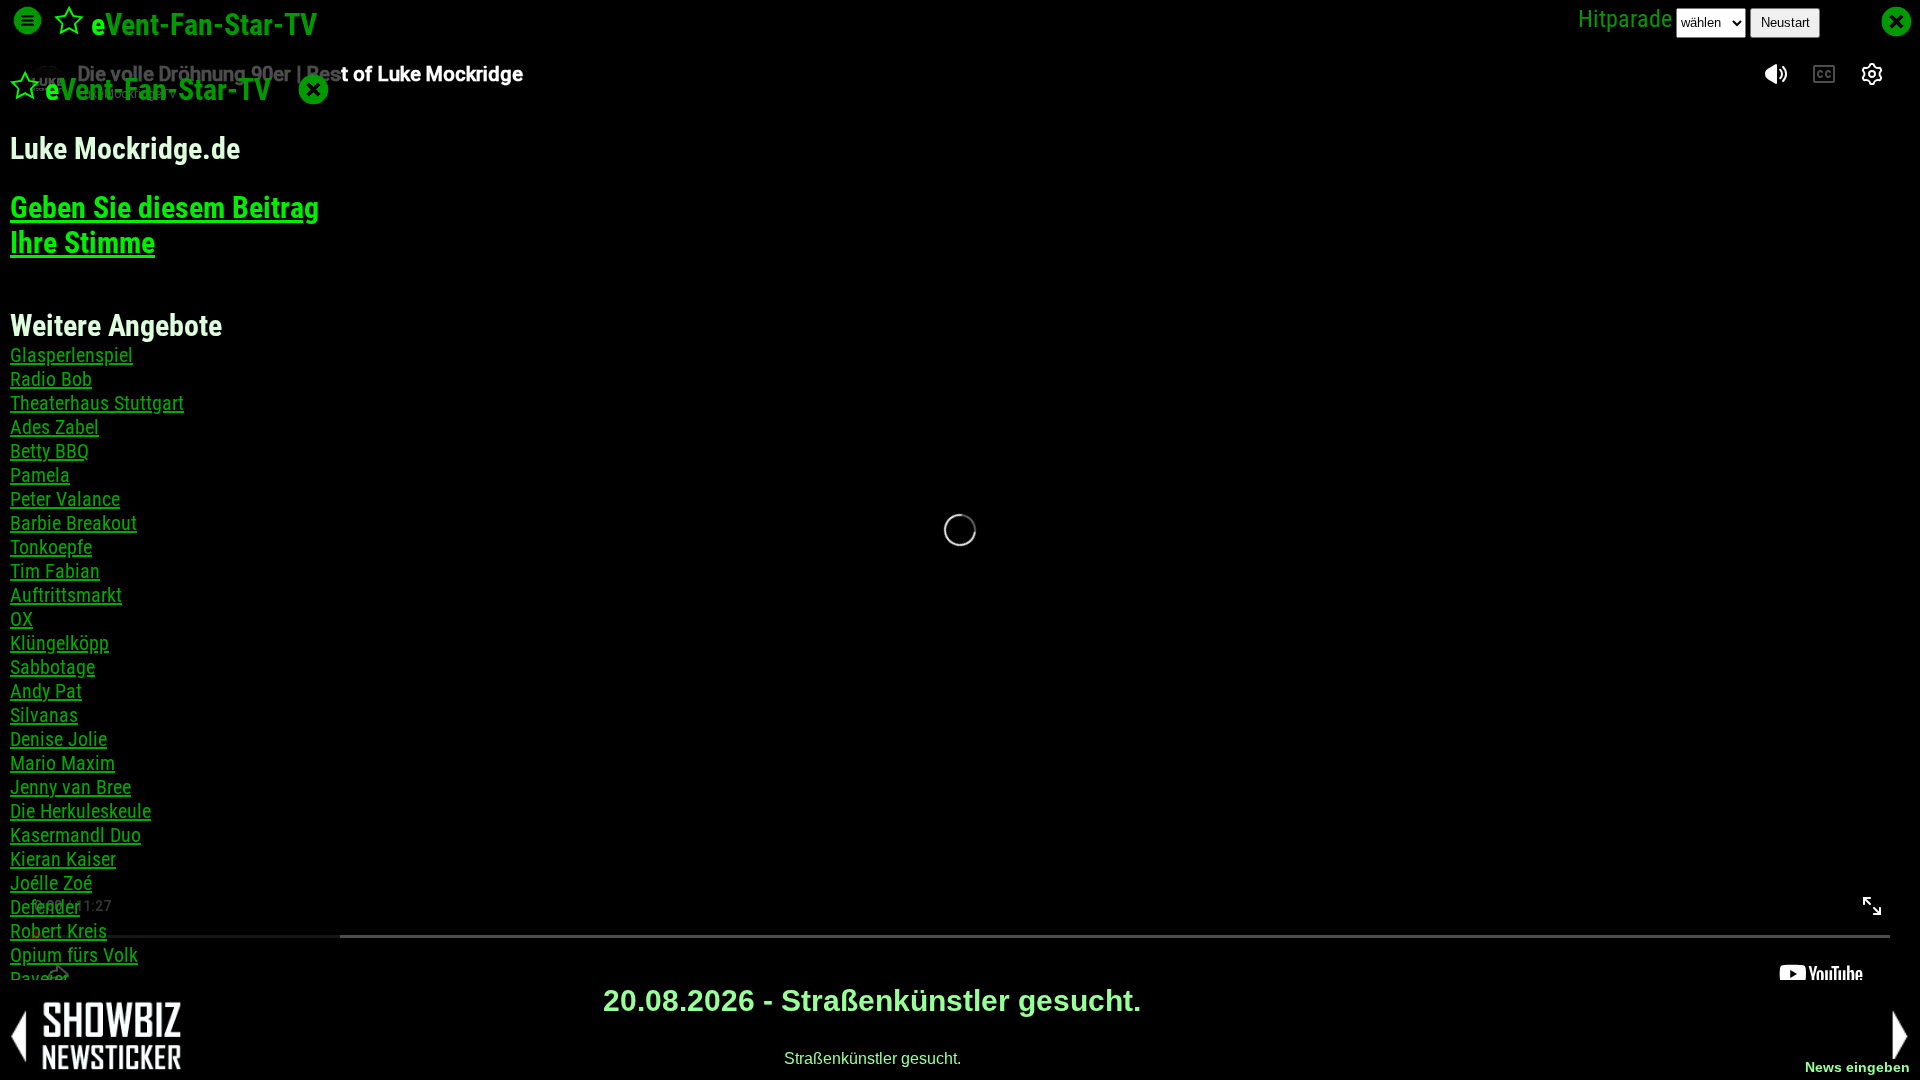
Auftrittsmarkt (66, 595)
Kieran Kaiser (63, 859)
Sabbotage (52, 667)
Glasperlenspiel (71, 355)
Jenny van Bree (70, 787)
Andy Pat (46, 691)
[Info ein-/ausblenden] (27, 20)
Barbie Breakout (73, 523)
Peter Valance (65, 499)
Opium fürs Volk (74, 955)
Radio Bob (51, 379)
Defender (45, 907)
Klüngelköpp (59, 643)
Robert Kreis (58, 931)
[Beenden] (1896, 21)
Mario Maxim (62, 763)
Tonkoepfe (51, 547)
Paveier (39, 979)
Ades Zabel (54, 427)
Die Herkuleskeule (80, 811)
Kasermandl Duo (75, 835)
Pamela (40, 475)
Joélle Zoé (51, 883)
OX (21, 619)
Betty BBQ (49, 451)
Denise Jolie (58, 739)
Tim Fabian (55, 571)
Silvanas (44, 715)
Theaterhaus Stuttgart (97, 403)
